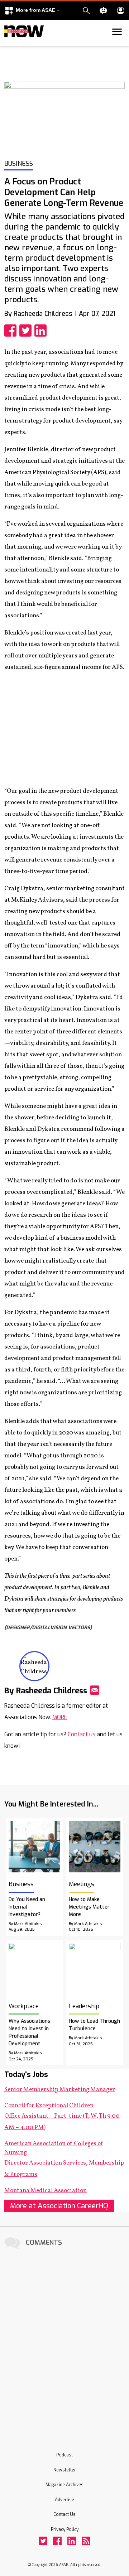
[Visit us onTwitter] (43, 2541)
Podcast (64, 2455)
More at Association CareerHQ (59, 2206)
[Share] (12, 331)
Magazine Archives (64, 2485)
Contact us (82, 1734)
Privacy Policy (65, 2529)
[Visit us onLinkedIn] (72, 2541)
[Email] (95, 1690)
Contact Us (64, 2514)
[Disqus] (64, 2341)
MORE (60, 1717)
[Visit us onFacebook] (57, 2541)
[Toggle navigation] (9, 44)
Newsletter (65, 2470)
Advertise (64, 2500)
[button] (32, 11)
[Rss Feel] (86, 2541)
